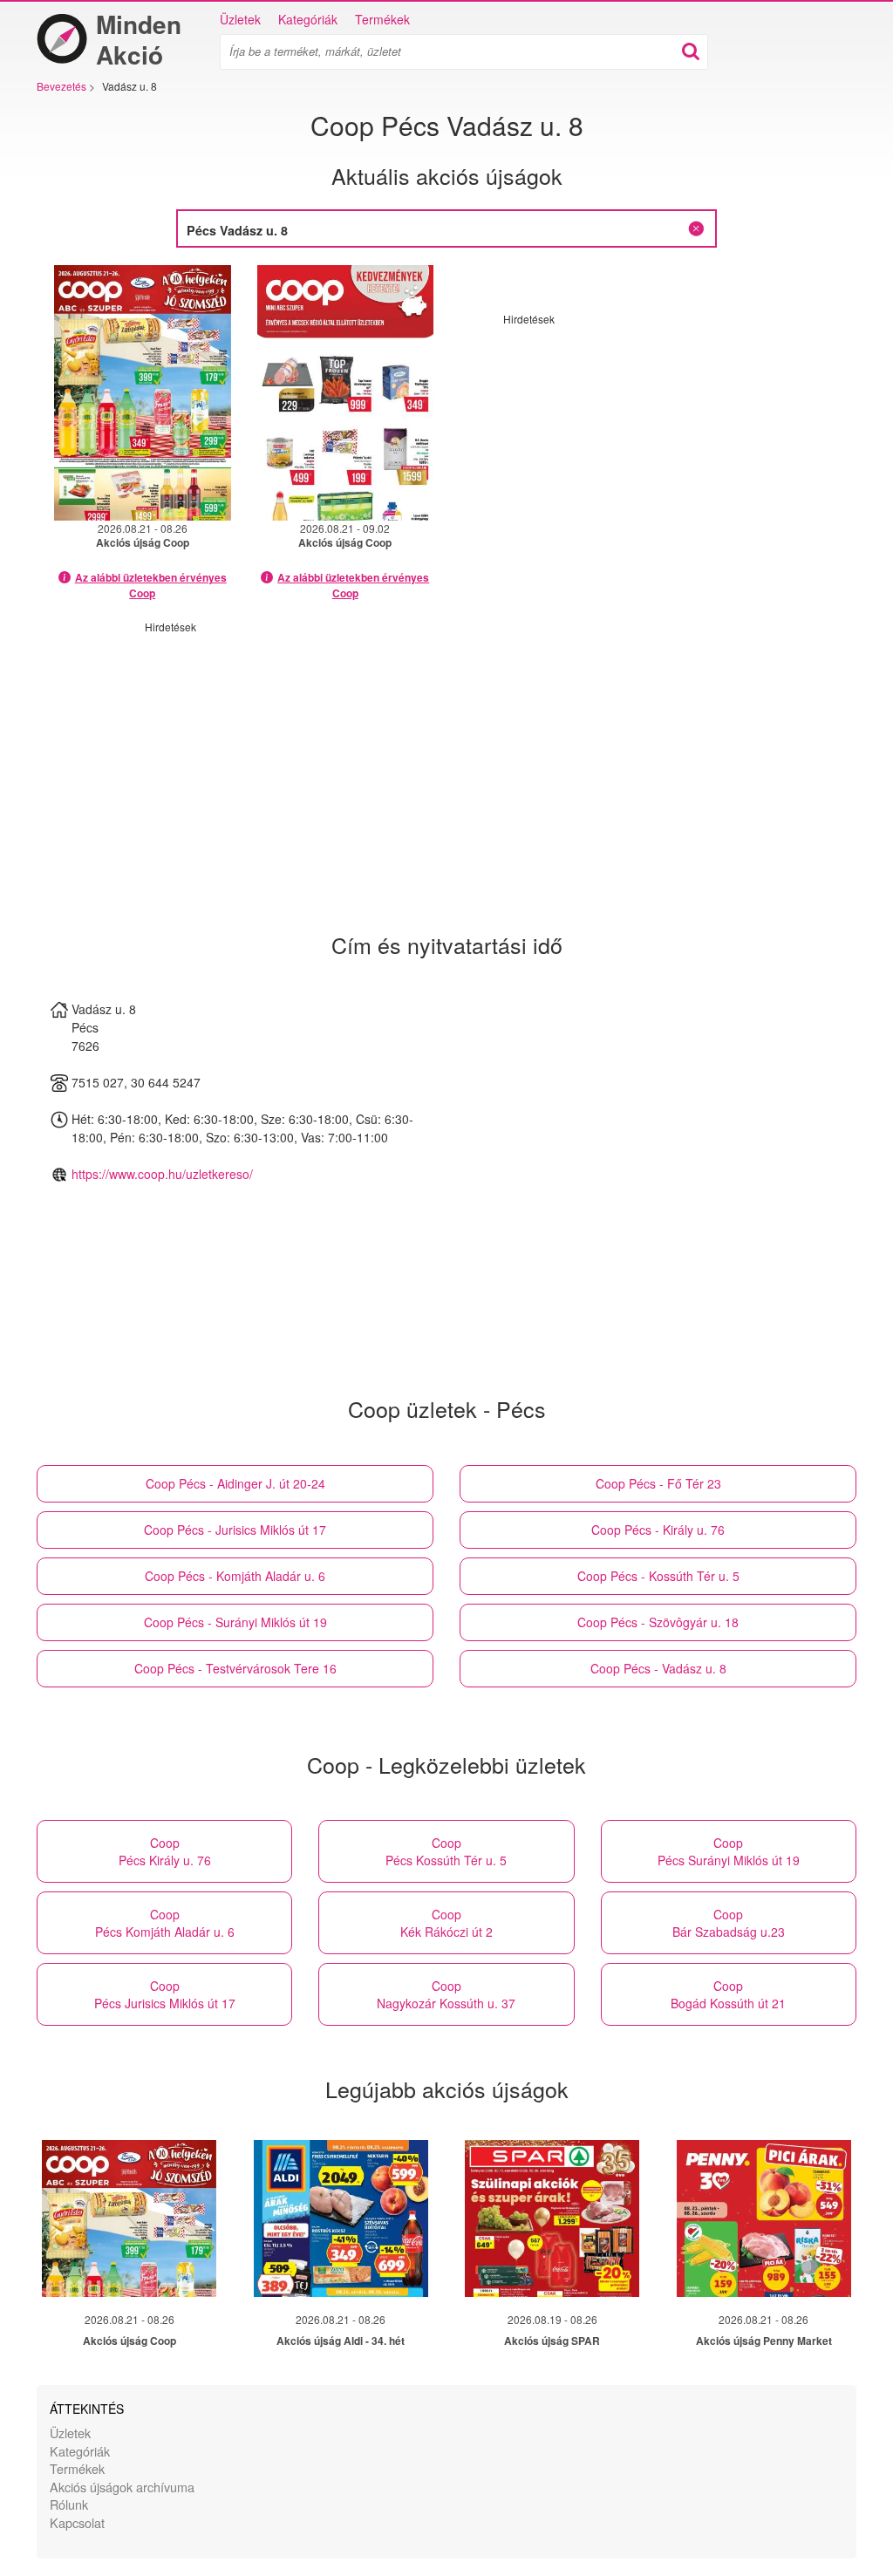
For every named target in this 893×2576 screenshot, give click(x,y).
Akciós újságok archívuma (122, 2487)
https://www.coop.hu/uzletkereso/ (162, 1174)
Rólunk (69, 2504)
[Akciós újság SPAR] (552, 2218)
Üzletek (240, 19)
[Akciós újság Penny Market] (764, 2218)
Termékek (382, 19)
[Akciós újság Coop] (129, 2218)
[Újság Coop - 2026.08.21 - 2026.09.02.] (346, 393)
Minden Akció (139, 39)
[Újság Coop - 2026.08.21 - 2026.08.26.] (143, 393)
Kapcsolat (77, 2522)
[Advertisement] (650, 448)
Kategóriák (308, 19)
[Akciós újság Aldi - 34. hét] (341, 2218)
